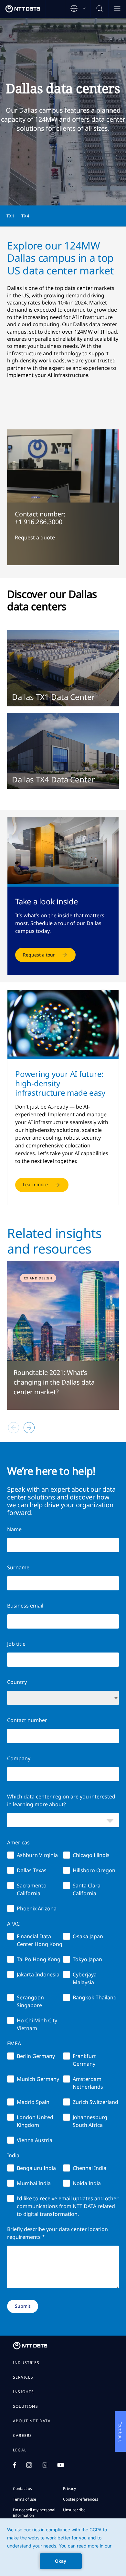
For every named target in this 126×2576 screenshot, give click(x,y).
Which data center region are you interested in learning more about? (61, 1800)
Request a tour (39, 955)
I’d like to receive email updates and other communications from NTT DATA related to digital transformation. (68, 2206)
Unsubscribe (74, 2510)
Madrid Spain (33, 2102)
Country (17, 1682)
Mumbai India (34, 2183)
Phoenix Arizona (37, 1908)
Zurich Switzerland (95, 2102)
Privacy (69, 2488)
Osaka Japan (88, 1936)
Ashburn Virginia (37, 1855)
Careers (22, 2436)
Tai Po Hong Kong (39, 1959)
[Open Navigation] (117, 9)
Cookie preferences (81, 2499)
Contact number (27, 1720)
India (13, 2155)
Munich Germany (38, 2079)
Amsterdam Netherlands (88, 2083)
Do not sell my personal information (34, 2513)
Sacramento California (32, 1889)
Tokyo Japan (87, 1959)
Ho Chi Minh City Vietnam (37, 2024)
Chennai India (89, 2168)
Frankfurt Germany (84, 2060)
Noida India (87, 2183)
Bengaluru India (36, 2168)
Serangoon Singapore (30, 2001)
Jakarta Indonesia (38, 1974)
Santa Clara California (87, 1889)
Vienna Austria (35, 2140)
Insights (24, 2392)
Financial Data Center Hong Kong (40, 1940)
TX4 (26, 216)
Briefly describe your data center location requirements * (58, 2233)
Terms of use (25, 2499)
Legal (20, 2450)
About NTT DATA (32, 2421)
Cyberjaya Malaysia (85, 1978)
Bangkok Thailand (95, 1997)
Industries (26, 2363)
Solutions (26, 2406)
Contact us (22, 2488)
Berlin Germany (36, 2056)
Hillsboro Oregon (94, 1870)
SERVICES (23, 2377)
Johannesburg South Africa (90, 2121)
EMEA (14, 2043)
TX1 (11, 216)
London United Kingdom (35, 2121)
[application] (63, 2547)
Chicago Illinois (91, 1855)
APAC (13, 1924)
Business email (25, 1606)
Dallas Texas (32, 1870)
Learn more (35, 1184)
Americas (18, 1842)
